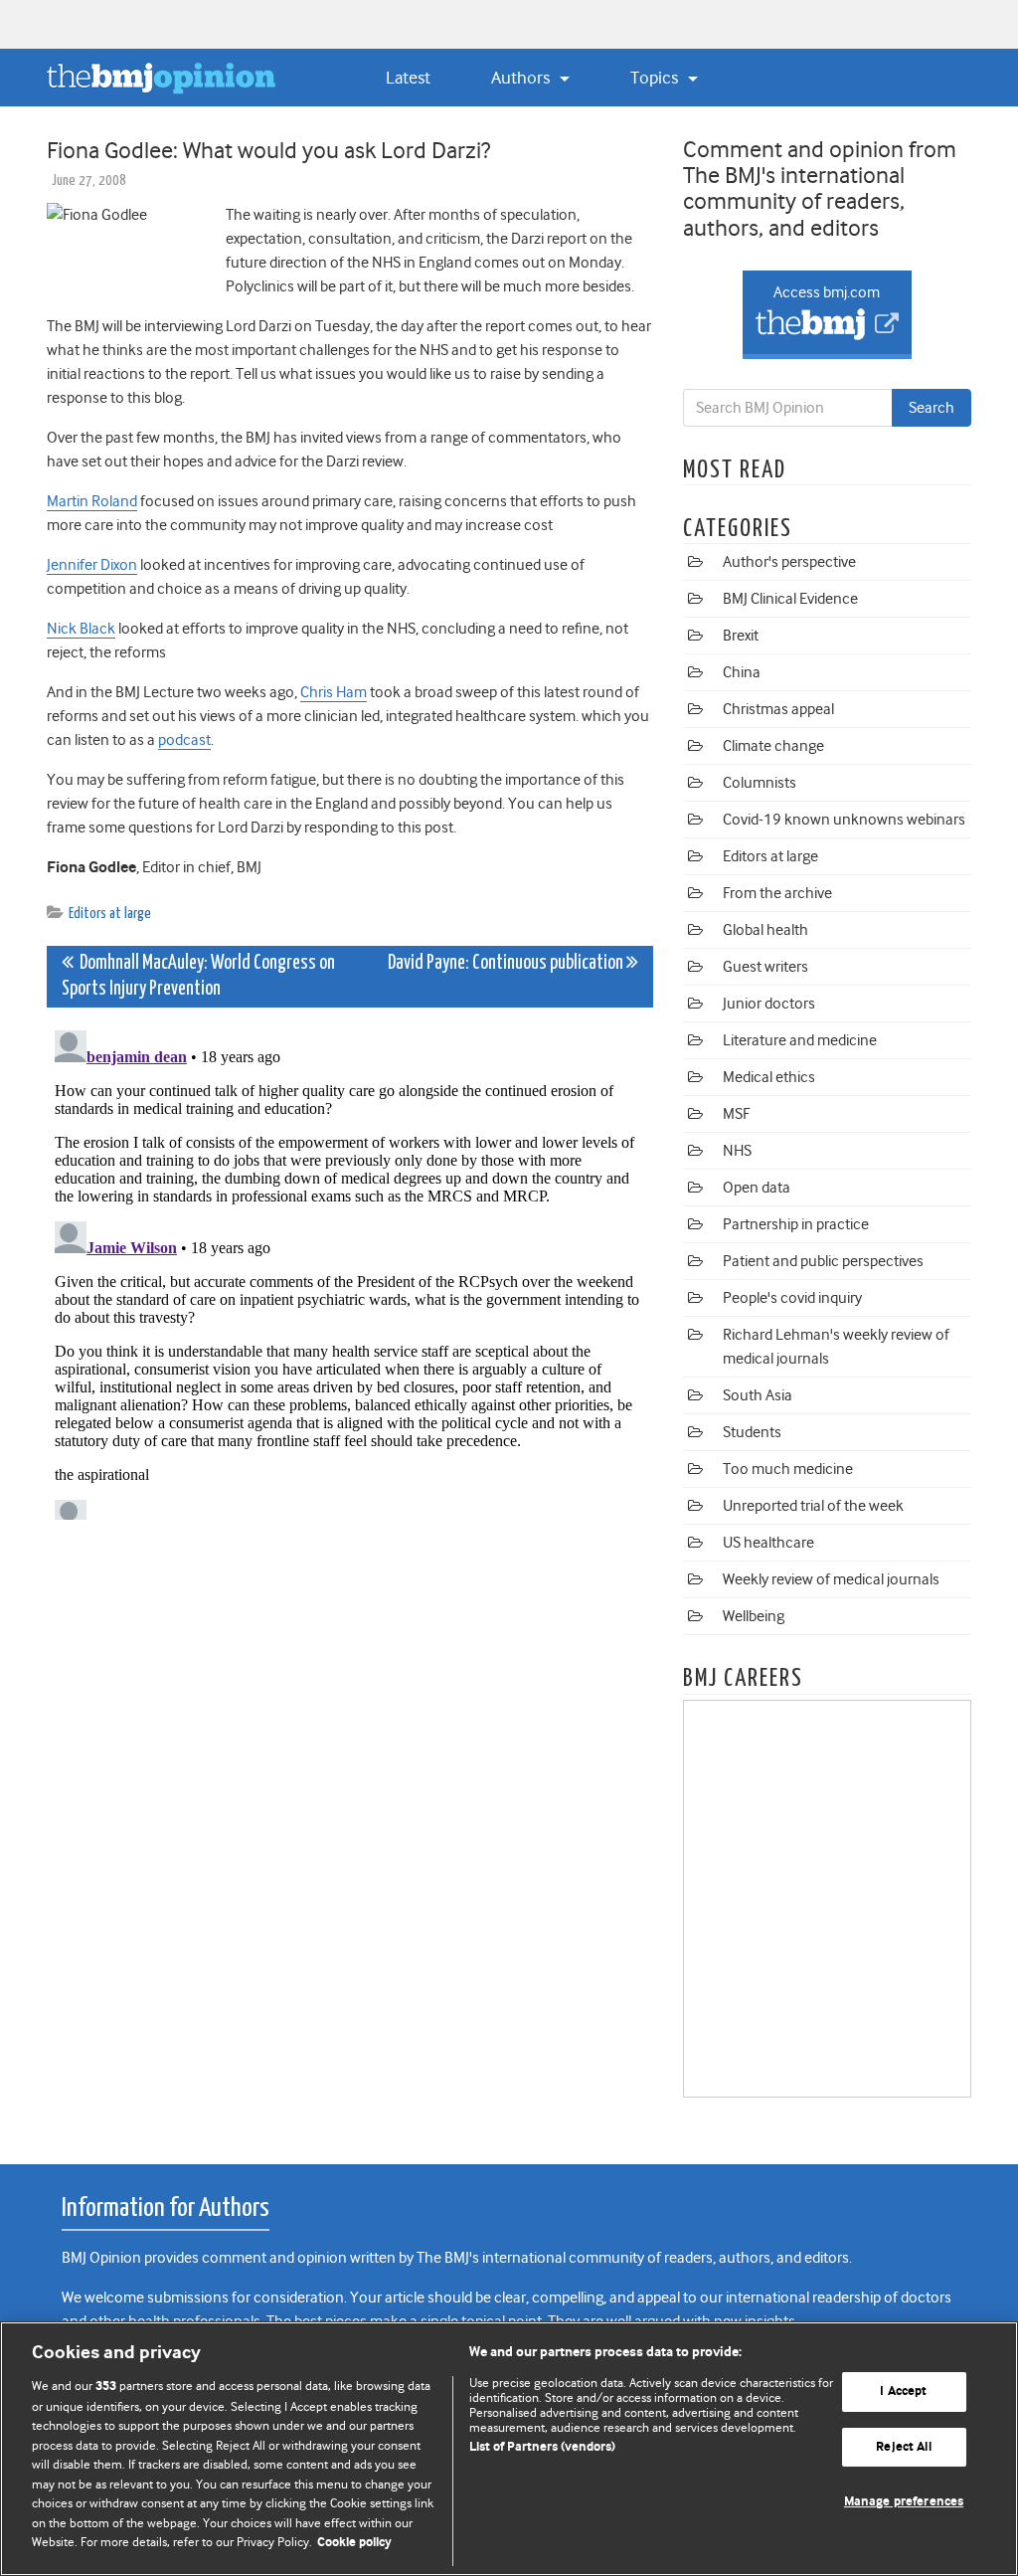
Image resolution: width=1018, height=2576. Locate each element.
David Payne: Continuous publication (507, 963)
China (742, 672)
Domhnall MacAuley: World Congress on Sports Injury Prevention (198, 976)
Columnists (760, 783)
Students (752, 1432)
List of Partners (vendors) (542, 2447)
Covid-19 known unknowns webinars (844, 820)
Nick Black (81, 629)
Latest (408, 78)
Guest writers (765, 967)
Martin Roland (92, 501)
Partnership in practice (796, 1224)
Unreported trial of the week (813, 1506)
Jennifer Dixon (92, 565)
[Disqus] (350, 1271)
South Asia (758, 1395)
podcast (184, 740)
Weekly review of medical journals (831, 1579)
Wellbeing (754, 1616)
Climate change (773, 746)
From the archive (777, 893)
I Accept (903, 2392)
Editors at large (110, 914)
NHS (737, 1151)
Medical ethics (769, 1077)
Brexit (741, 636)
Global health (765, 930)
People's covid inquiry (792, 1298)
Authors (522, 78)
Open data (757, 1188)
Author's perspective (789, 562)
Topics (656, 78)
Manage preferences (904, 2503)
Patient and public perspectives (823, 1261)
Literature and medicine (800, 1040)
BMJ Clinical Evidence (790, 599)
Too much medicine (788, 1469)
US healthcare (768, 1543)
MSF (736, 1114)
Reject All (903, 2447)
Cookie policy (354, 2543)
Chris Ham (334, 692)
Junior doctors (769, 1004)
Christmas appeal (778, 709)
